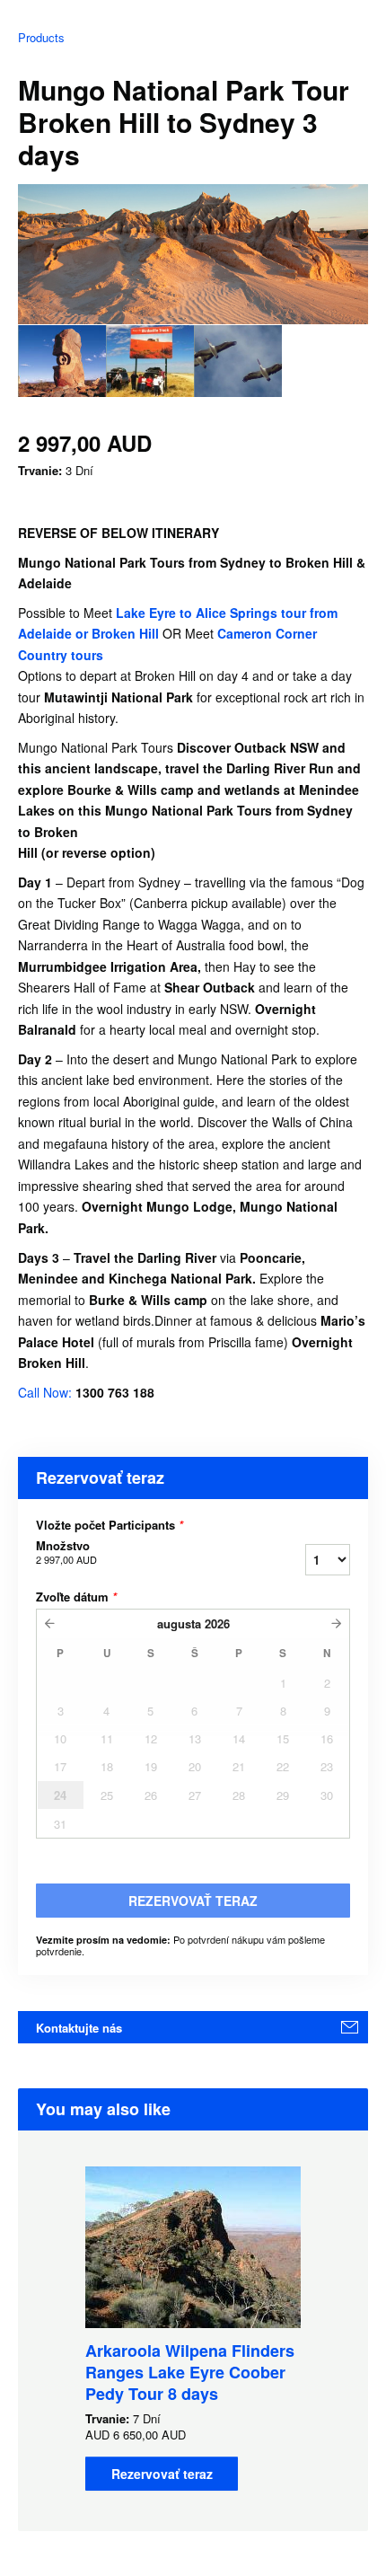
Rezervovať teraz (162, 2474)
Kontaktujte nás (79, 2028)
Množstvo (66, 1552)
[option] (62, 361)
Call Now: (47, 1392)
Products (41, 37)
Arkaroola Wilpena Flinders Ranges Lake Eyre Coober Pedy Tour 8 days (190, 2372)
